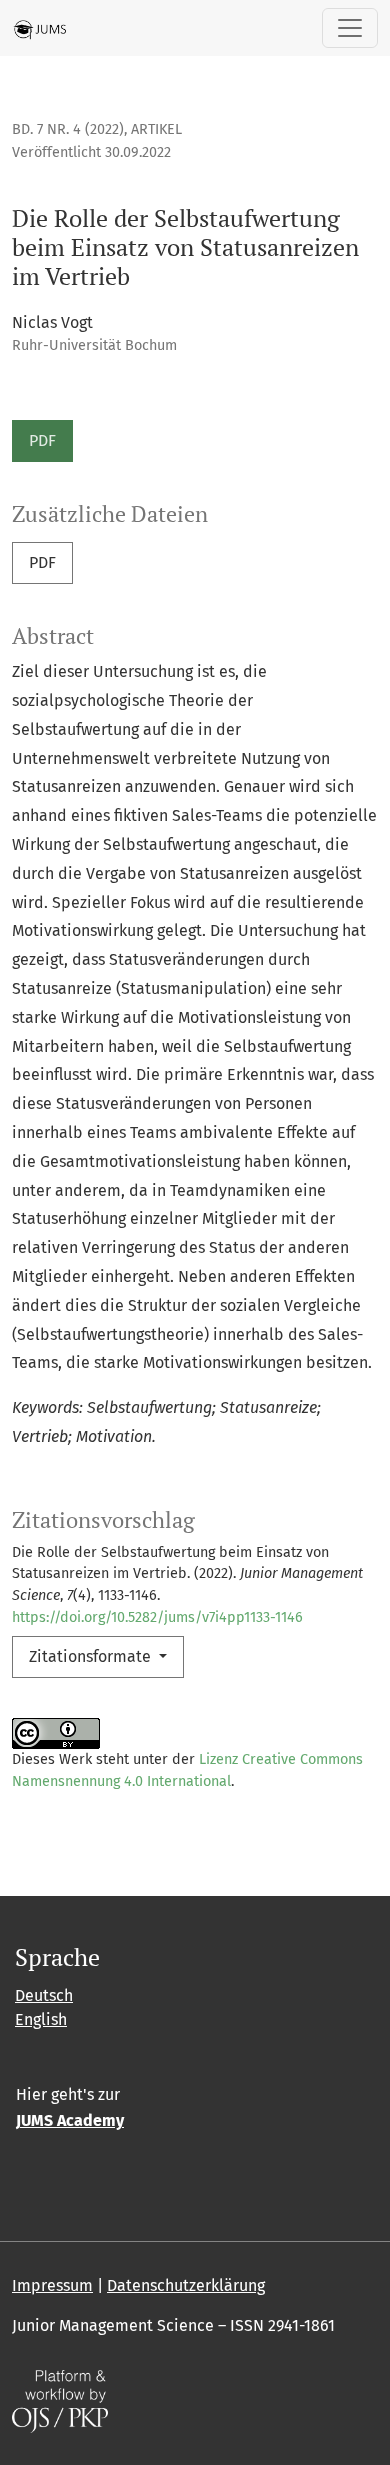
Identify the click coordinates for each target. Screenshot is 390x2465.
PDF (42, 440)
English (41, 2019)
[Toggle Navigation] (350, 28)
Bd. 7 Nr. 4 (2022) (68, 129)
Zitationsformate (92, 1656)
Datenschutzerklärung (186, 2285)
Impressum (52, 2285)
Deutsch (44, 1995)
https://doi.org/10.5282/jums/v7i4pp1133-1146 (157, 1617)
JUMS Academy (70, 2120)
